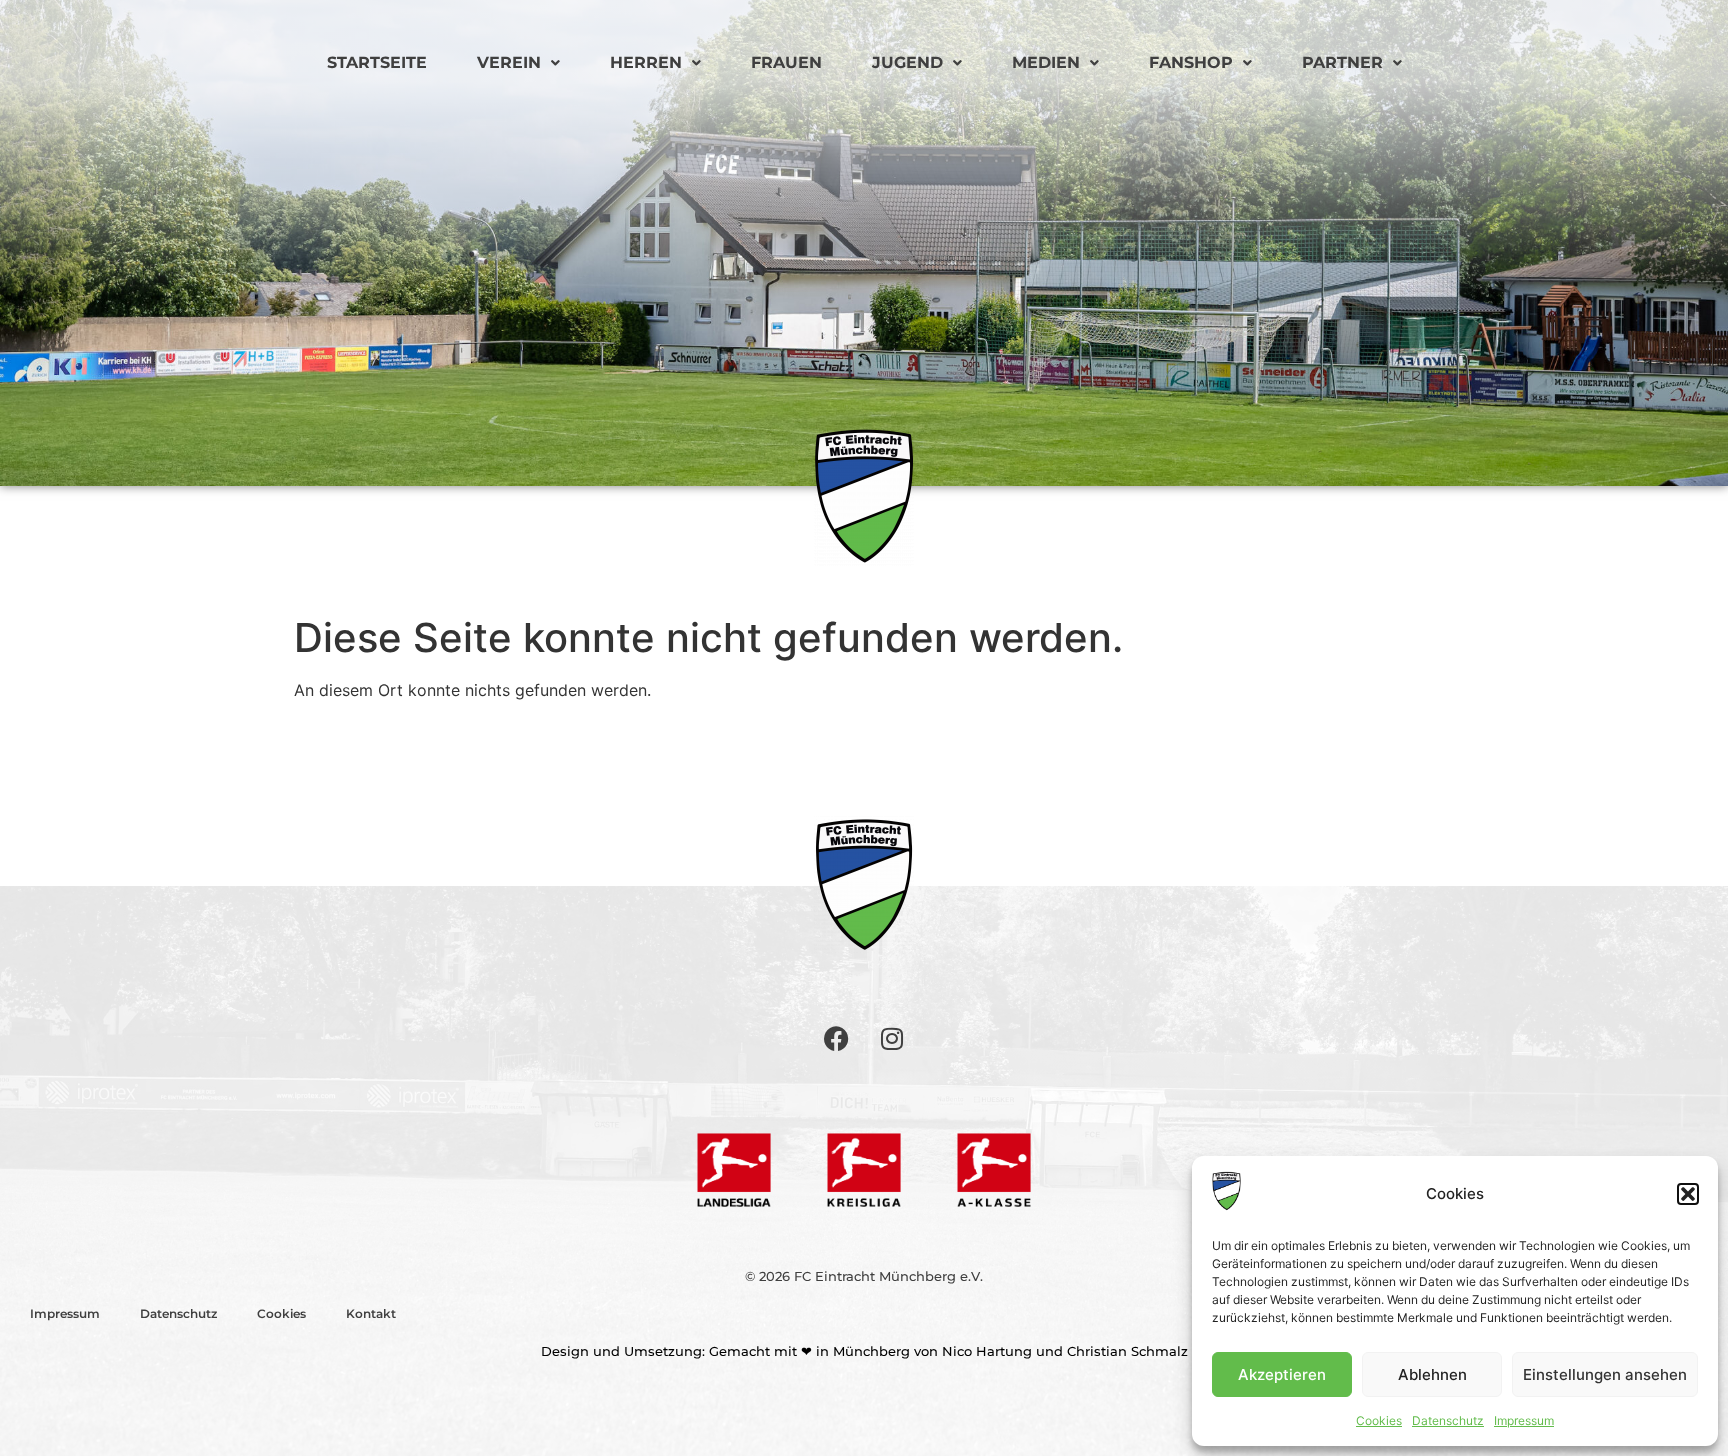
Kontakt (371, 1313)
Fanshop (1191, 62)
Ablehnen (1432, 1374)
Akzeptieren (1282, 1374)
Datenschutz (1448, 1420)
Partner (1342, 62)
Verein (509, 62)
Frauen (786, 62)
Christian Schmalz (1127, 1351)
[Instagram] (892, 1038)
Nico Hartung (987, 1351)
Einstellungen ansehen (1605, 1374)
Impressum (1524, 1420)
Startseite (377, 62)
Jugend (907, 62)
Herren (646, 62)
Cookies (1379, 1420)
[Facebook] (837, 1038)
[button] (1688, 1194)
